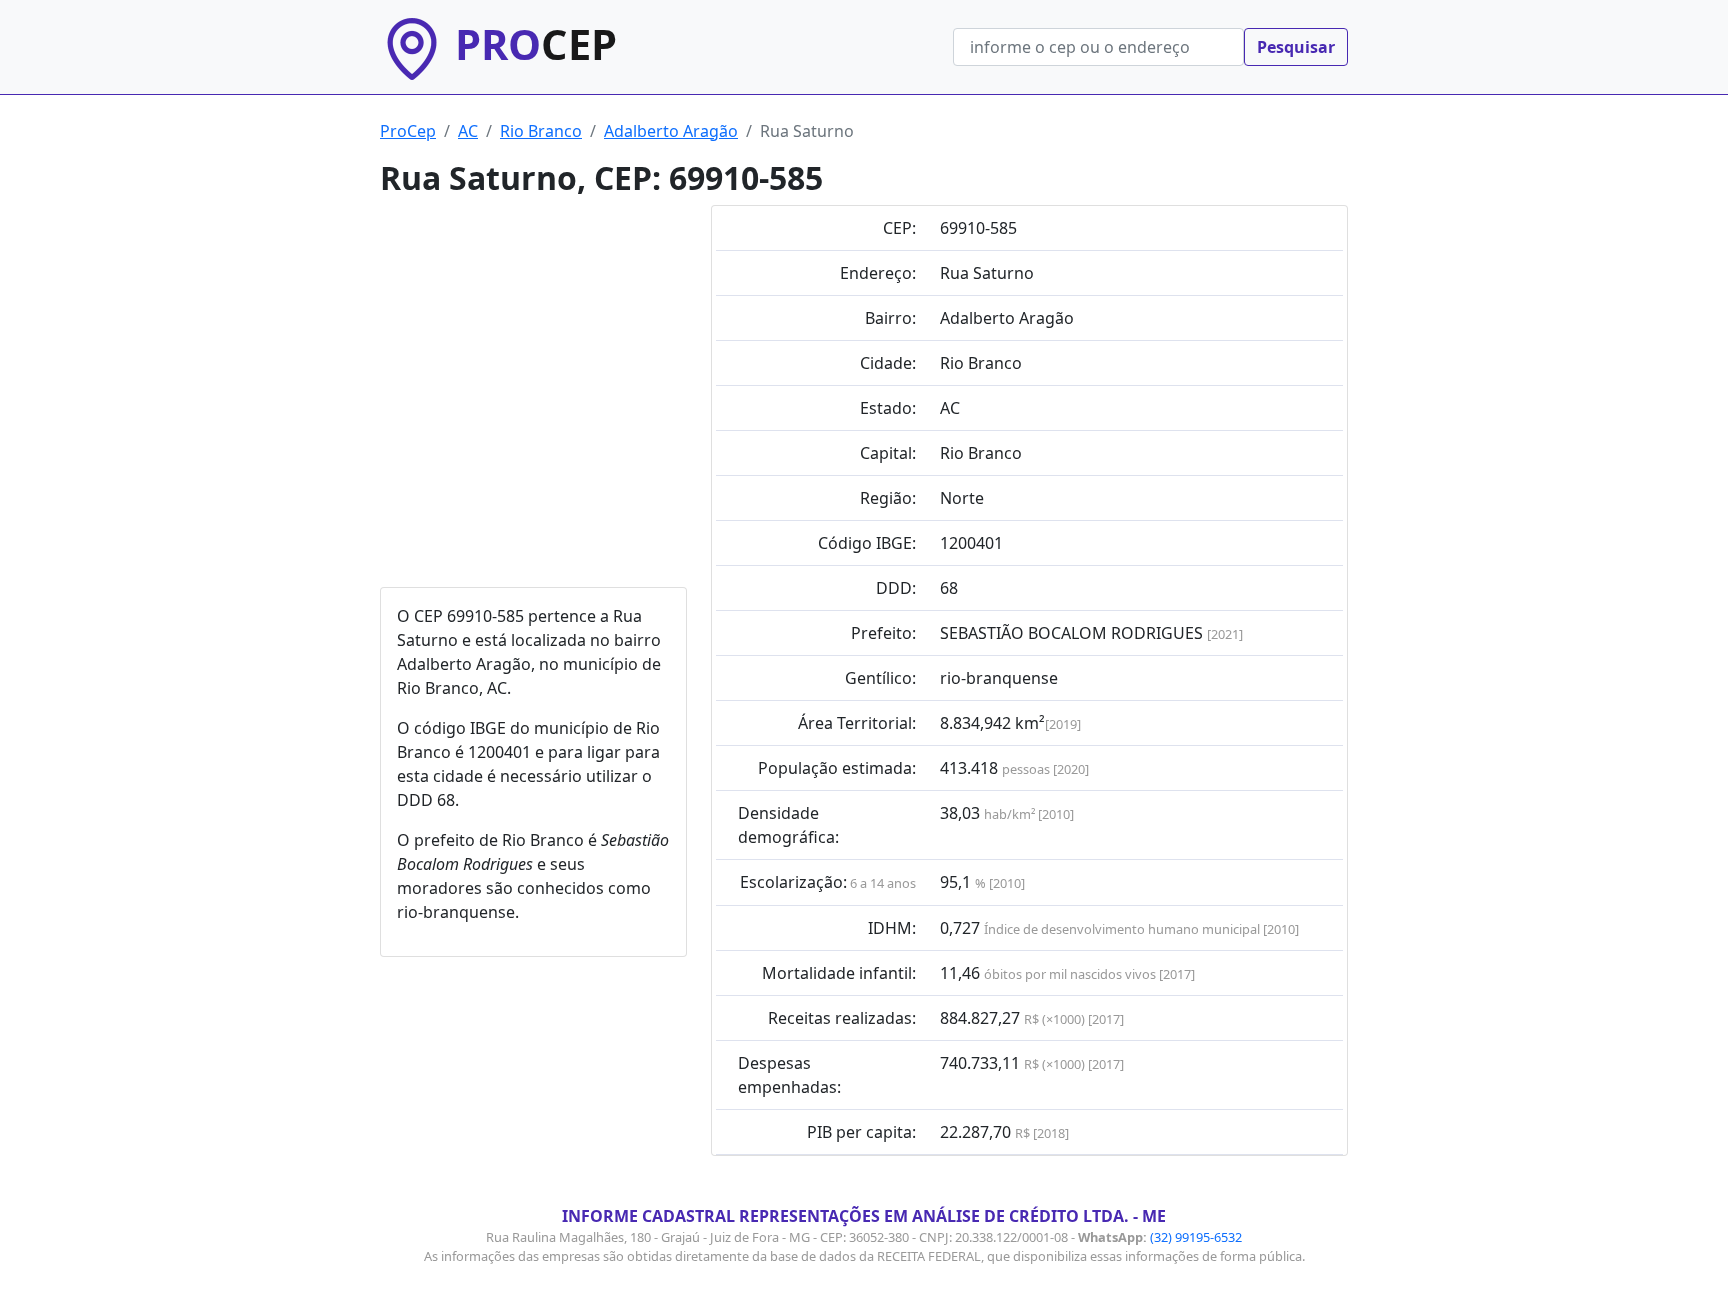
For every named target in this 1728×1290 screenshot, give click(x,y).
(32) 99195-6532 (1196, 1237)
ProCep (408, 131)
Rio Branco (541, 131)
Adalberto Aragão (671, 131)
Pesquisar (1296, 47)
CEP (536, 44)
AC (468, 131)
